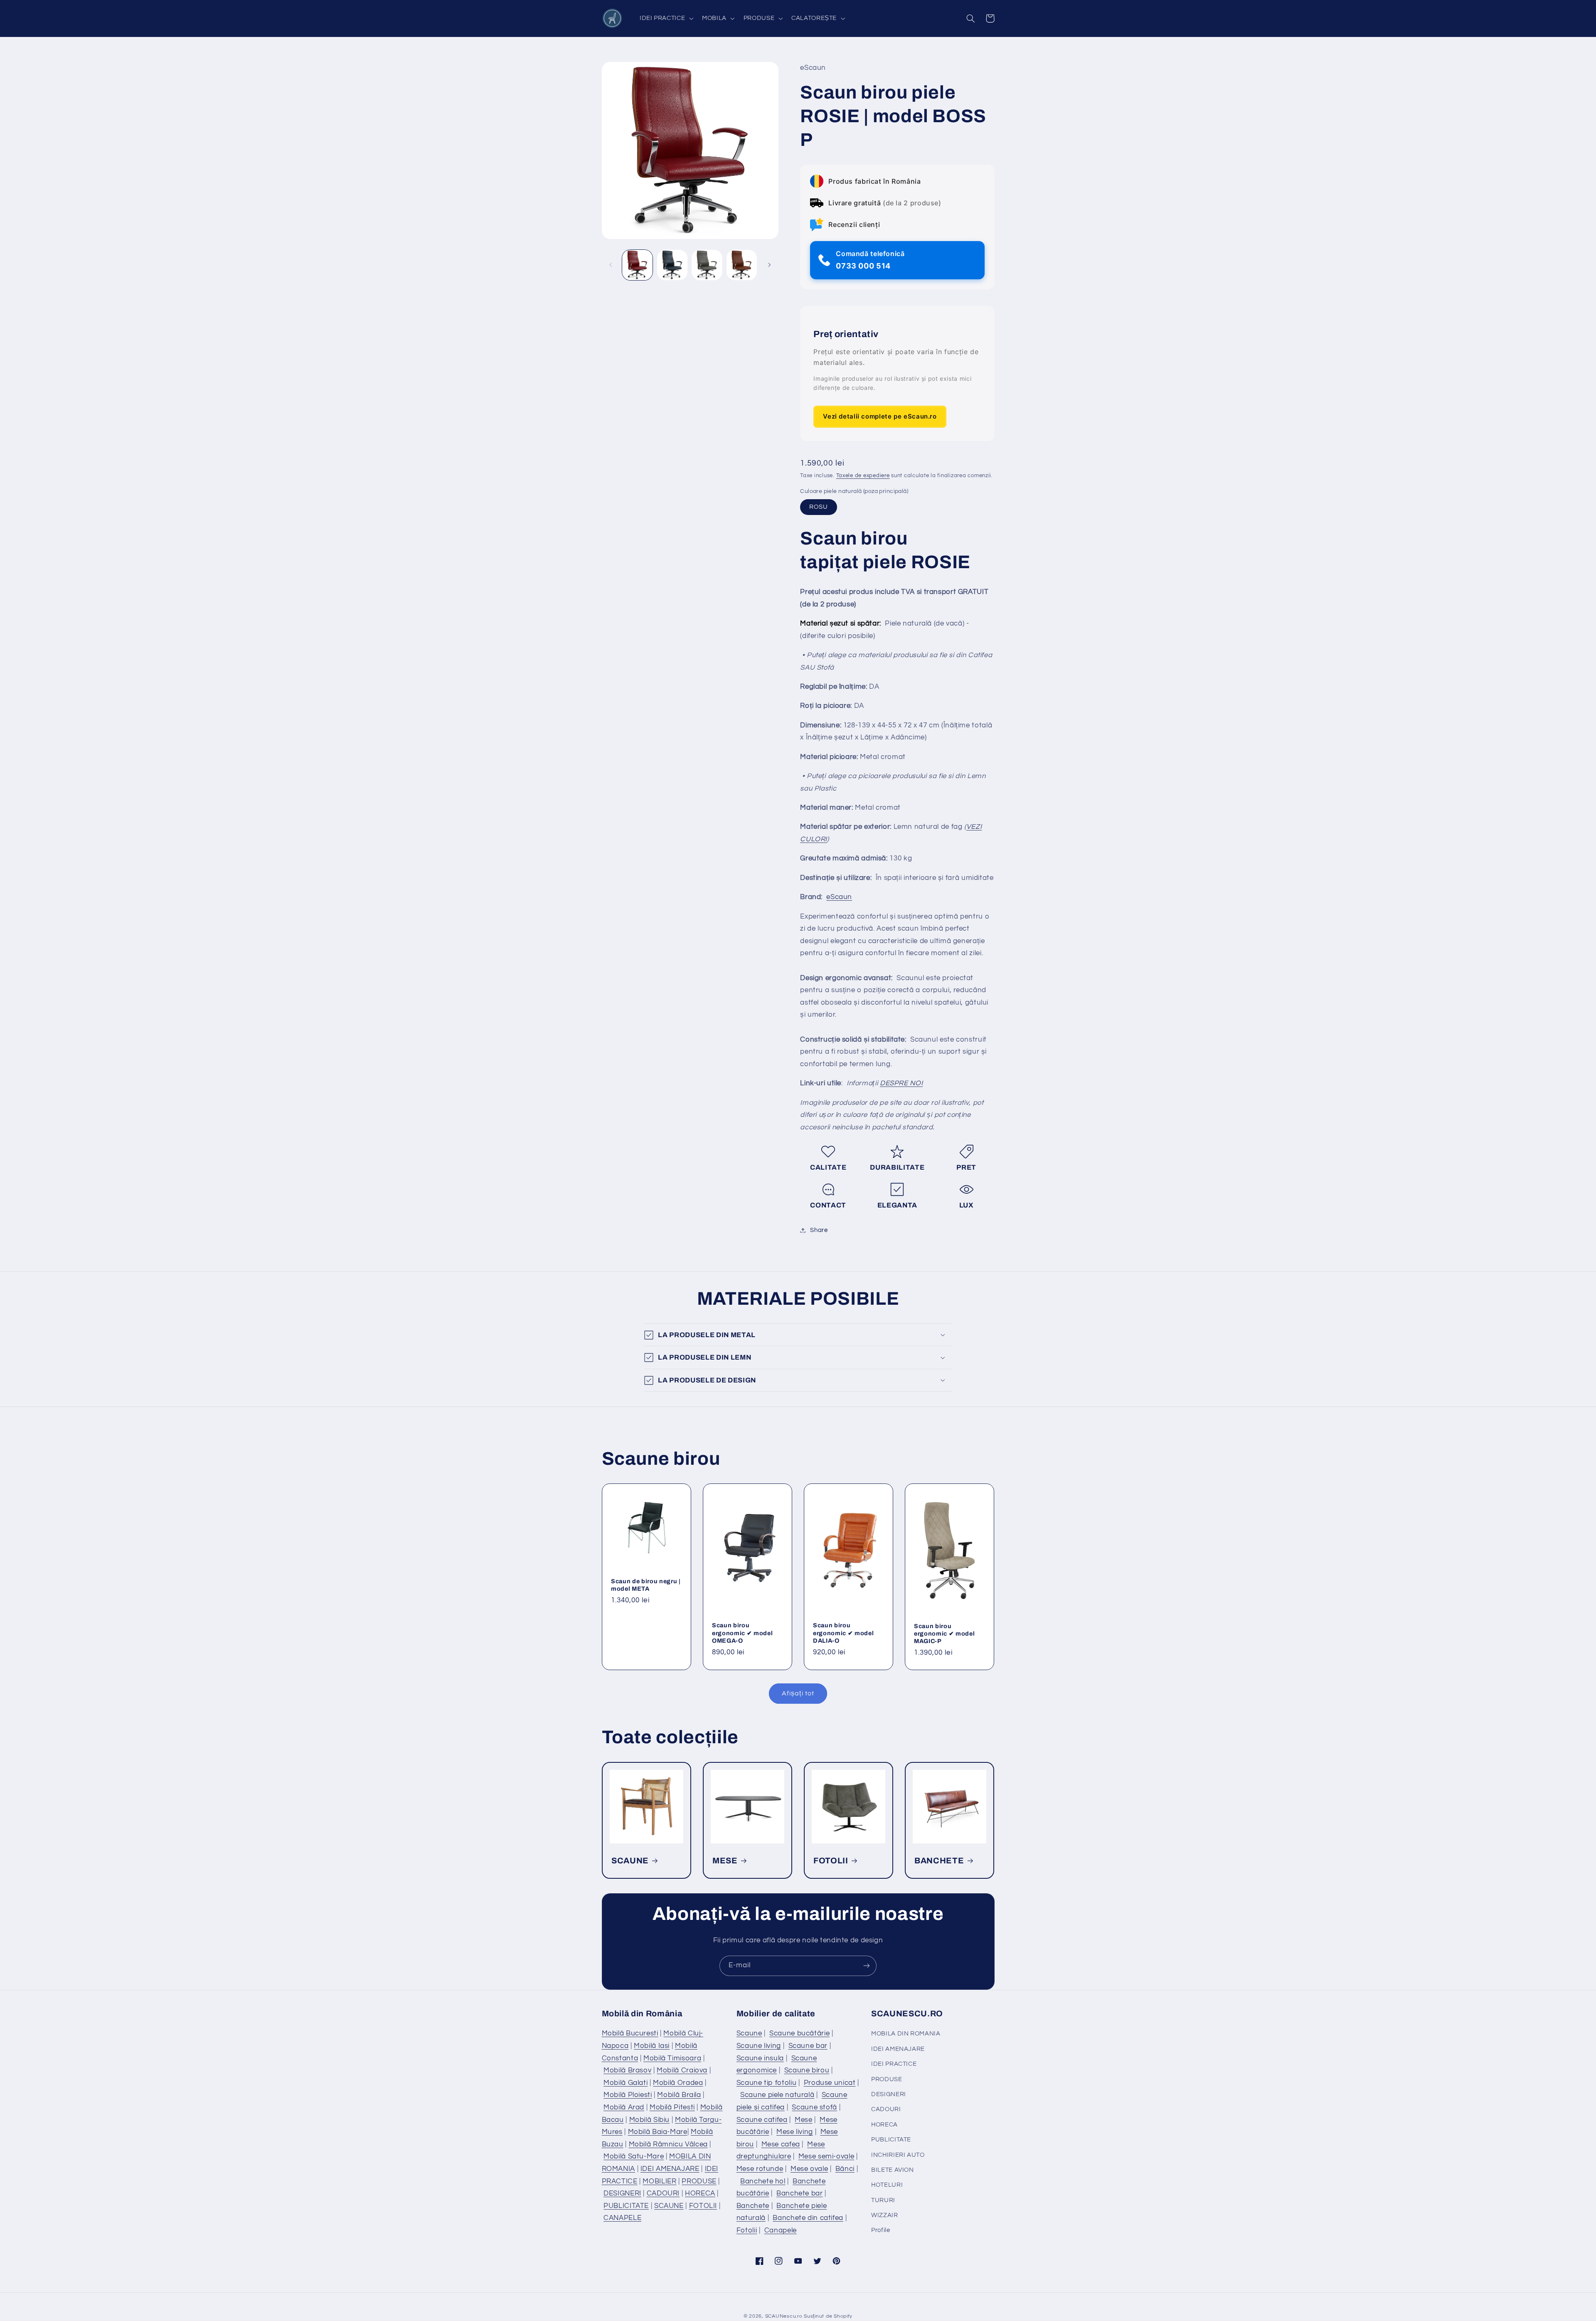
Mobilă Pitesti (672, 2107)
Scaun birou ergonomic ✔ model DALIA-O (843, 1633)
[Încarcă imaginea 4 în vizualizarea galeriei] (742, 265)
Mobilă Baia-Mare (658, 2132)
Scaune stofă (814, 2107)
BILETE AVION (893, 2170)
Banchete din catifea (808, 2218)
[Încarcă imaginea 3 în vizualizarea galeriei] (707, 265)
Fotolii (747, 2230)
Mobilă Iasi (652, 2046)
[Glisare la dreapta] (769, 265)
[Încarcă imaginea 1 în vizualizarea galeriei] (637, 265)
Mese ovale (809, 2169)
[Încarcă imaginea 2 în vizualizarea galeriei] (672, 265)
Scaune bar (808, 2046)
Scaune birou (807, 2070)
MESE (725, 1861)
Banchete (753, 2206)
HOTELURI (887, 2185)
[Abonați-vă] (867, 1966)
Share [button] (819, 1230)
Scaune (749, 2033)
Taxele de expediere (863, 476)
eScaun (839, 897)
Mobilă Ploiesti (628, 2095)
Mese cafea (781, 2144)
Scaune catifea (762, 2120)
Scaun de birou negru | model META (646, 1585)
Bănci (845, 2169)
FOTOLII (831, 1861)
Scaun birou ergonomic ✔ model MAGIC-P (944, 1634)
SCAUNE (630, 1861)
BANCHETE (939, 1861)
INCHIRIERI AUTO (898, 2155)
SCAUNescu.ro (784, 2316)
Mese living (795, 2132)
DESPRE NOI (901, 1083)
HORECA (700, 2193)
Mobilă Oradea (678, 2083)
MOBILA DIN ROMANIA (906, 2034)
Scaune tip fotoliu (766, 2083)
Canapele (781, 2230)
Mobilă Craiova (682, 2070)
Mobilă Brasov (627, 2070)
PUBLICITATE (626, 2206)
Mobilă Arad (624, 2107)
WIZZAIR (884, 2215)
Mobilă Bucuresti (630, 2033)
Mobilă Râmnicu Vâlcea (668, 2144)
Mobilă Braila (679, 2095)
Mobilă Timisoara (672, 2058)
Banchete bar (800, 2193)
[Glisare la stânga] (611, 265)
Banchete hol (763, 2181)
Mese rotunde (760, 2169)
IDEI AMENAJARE (670, 2169)
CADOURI (663, 2193)
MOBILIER (659, 2181)
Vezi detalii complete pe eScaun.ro (880, 417)
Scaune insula (760, 2058)
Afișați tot (798, 1693)
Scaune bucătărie (799, 2033)
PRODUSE (699, 2181)
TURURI (883, 2200)
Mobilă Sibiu (650, 2120)
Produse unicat (830, 2083)
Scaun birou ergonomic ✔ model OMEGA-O (742, 1633)
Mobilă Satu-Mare (634, 2156)
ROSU (819, 507)
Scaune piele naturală (777, 2095)
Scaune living (759, 2046)
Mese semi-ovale (826, 2156)
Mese (804, 2120)
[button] (665, 18)
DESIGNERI (622, 2193)
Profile (881, 2230)
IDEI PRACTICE (894, 2064)
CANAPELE (622, 2218)
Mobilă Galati (626, 2083)
